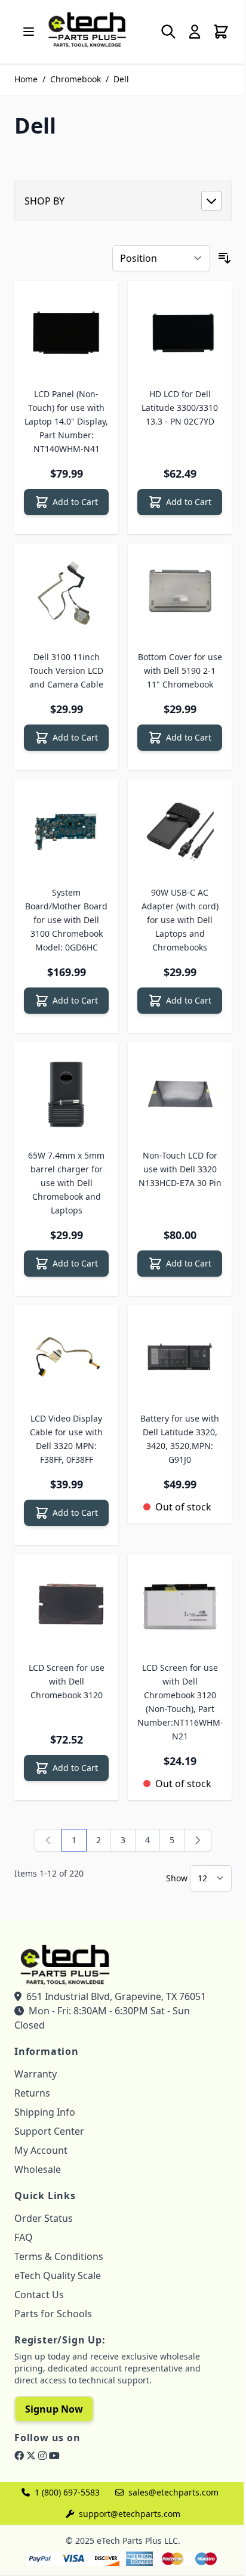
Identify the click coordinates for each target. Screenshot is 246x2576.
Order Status (44, 2218)
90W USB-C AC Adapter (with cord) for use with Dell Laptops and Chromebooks (180, 920)
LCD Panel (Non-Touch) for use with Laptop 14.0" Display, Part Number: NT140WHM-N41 (66, 421)
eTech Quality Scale (58, 2275)
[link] (48, 1840)
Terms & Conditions (59, 2256)
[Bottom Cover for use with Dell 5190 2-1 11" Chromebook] (180, 596)
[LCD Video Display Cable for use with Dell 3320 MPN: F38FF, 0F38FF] (66, 1357)
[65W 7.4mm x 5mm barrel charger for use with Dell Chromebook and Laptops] (66, 1094)
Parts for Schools (53, 2314)
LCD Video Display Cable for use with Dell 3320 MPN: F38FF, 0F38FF (66, 1439)
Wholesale (38, 2169)
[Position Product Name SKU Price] (161, 258)
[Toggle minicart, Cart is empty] (221, 32)
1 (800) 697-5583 (67, 2492)
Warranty (36, 2074)
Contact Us (39, 2295)
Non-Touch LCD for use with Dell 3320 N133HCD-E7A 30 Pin (180, 1169)
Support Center (49, 2131)
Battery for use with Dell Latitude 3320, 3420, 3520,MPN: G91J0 (180, 1439)
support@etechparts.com (130, 2514)
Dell (121, 79)
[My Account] (195, 32)
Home (26, 79)
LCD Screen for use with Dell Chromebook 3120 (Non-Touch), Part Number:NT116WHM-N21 (180, 1702)
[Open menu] (29, 32)
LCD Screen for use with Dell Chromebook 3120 (67, 1681)
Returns (32, 2093)
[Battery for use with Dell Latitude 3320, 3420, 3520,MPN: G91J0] (180, 1357)
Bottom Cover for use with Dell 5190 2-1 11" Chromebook (180, 671)
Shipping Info (45, 2112)
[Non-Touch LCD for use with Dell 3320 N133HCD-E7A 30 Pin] (180, 1094)
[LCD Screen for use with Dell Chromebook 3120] (66, 1606)
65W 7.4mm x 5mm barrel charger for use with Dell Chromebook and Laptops (66, 1183)
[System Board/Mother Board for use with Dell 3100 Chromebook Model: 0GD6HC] (66, 831)
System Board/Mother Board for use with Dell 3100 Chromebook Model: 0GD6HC (66, 920)
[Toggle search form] (168, 32)
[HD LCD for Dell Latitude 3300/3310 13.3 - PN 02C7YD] (180, 333)
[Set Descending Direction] (225, 258)
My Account (41, 2150)
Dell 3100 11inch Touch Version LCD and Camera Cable (66, 671)
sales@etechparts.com (173, 2492)
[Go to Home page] (87, 29)
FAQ (24, 2237)
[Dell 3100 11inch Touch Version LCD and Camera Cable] (66, 596)
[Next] (198, 1840)
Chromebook (76, 79)
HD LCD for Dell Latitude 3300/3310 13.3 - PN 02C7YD (180, 408)
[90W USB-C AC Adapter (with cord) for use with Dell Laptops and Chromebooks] (180, 831)
